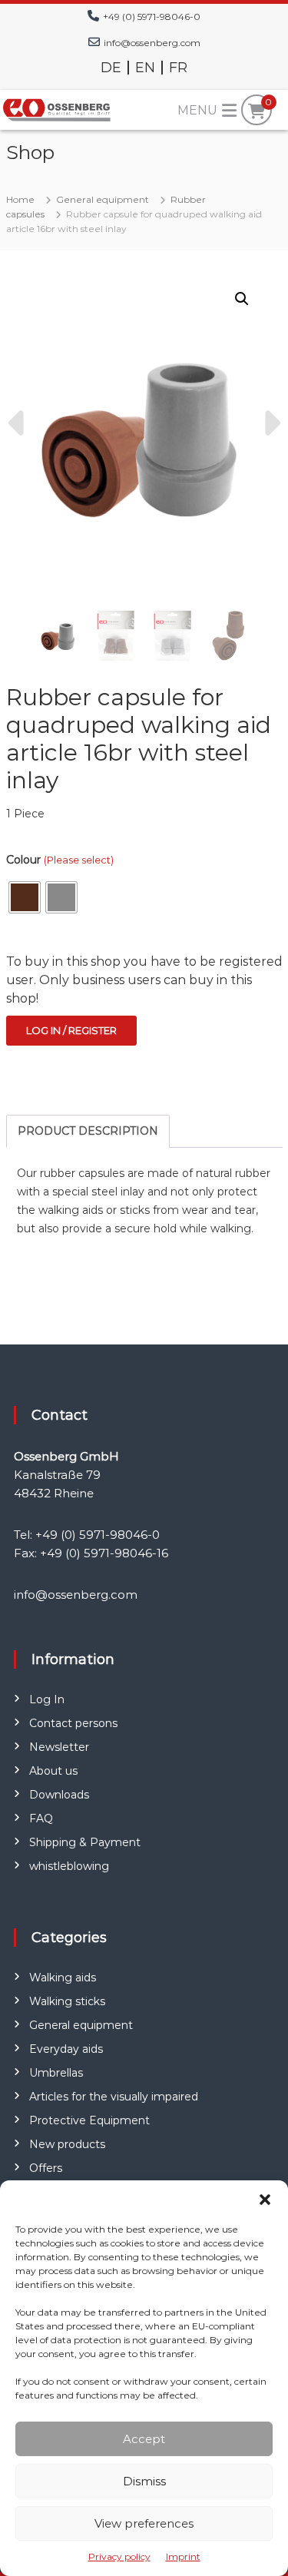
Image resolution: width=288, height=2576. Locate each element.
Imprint (183, 2556)
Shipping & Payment (85, 1842)
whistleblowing (69, 1866)
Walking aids (63, 1978)
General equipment (103, 199)
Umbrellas (56, 2073)
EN (145, 68)
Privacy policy (119, 2556)
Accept (144, 2439)
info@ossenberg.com (152, 43)
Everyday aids (66, 2049)
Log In (47, 1699)
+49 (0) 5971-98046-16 (104, 1553)
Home (20, 199)
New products (67, 2144)
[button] (265, 2200)
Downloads (59, 1795)
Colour (60, 860)
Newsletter (59, 1747)
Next (270, 423)
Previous (18, 423)
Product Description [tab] (88, 1131)
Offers (46, 2168)
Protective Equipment (89, 2120)
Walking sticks (67, 2001)
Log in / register (71, 1030)
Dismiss (144, 2481)
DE (111, 68)
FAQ (41, 1818)
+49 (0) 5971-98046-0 (152, 17)
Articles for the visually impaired (114, 2097)
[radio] (25, 897)
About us (53, 1771)
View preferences (144, 2523)
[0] (257, 111)
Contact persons (73, 1723)
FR (178, 68)
